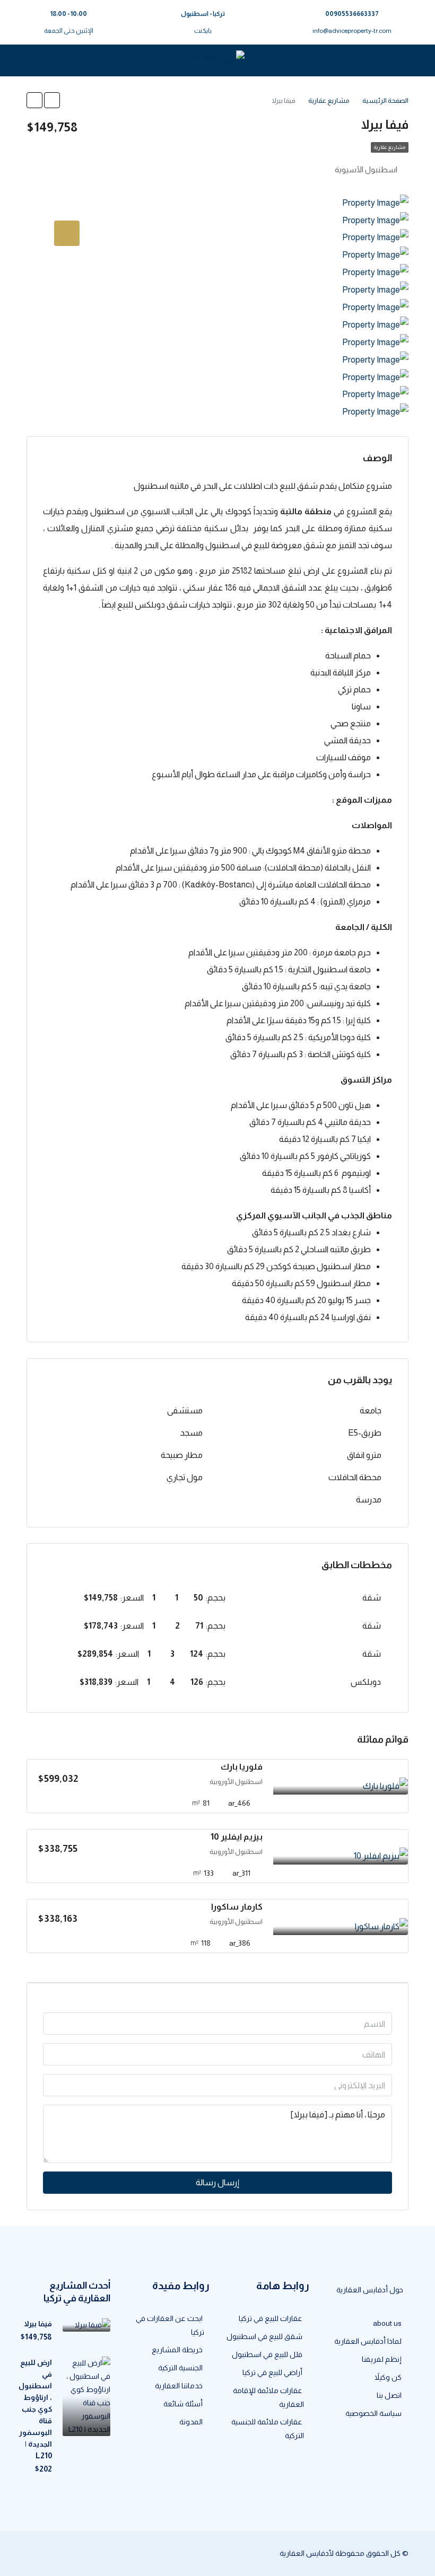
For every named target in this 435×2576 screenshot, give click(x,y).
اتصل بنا (389, 2395)
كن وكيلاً (388, 2377)
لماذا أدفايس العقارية (368, 2341)
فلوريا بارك (242, 1767)
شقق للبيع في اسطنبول (264, 2336)
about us (387, 2323)
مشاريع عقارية (390, 147)
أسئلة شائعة (183, 2404)
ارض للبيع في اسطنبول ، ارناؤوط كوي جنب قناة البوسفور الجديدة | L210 (35, 2409)
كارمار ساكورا (237, 1907)
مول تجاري (185, 1477)
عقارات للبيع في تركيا (271, 2318)
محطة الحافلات (355, 1477)
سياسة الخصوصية (373, 2413)
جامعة (371, 1410)
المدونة (191, 2422)
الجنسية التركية (180, 2368)
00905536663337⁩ (352, 14)
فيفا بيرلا (38, 2324)
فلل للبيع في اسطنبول (267, 2354)
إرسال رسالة (217, 2182)
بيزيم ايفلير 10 (237, 1837)
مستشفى (185, 1410)
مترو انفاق (364, 1455)
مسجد (191, 1433)
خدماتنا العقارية (179, 2386)
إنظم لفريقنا (382, 2359)
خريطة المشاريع (177, 2350)
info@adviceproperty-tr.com (352, 31)
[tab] (67, 233)
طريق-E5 (365, 1433)
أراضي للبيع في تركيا (272, 2372)
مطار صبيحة (182, 1455)
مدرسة (369, 1500)
